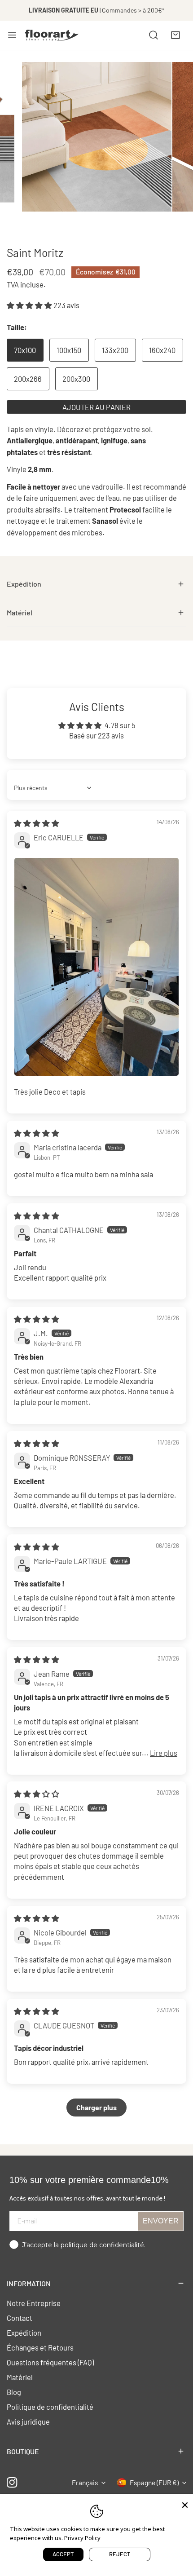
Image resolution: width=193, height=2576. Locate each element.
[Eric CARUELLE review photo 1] (96, 967)
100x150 (69, 350)
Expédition (24, 2333)
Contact (20, 2318)
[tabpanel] (96, 584)
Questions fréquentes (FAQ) (50, 2362)
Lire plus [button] (164, 1753)
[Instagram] (12, 2483)
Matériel (20, 2377)
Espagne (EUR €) (154, 2483)
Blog (14, 2392)
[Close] (185, 2504)
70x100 (25, 350)
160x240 (162, 350)
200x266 (28, 379)
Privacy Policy (82, 2538)
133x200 (115, 350)
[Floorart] (52, 35)
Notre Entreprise (34, 2303)
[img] (37, 823)
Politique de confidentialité (50, 2407)
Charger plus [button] (96, 2107)
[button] (175, 35)
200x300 (76, 379)
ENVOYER (161, 2221)
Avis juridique (28, 2421)
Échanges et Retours (40, 2347)
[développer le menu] (12, 35)
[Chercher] (154, 35)
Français (85, 2483)
